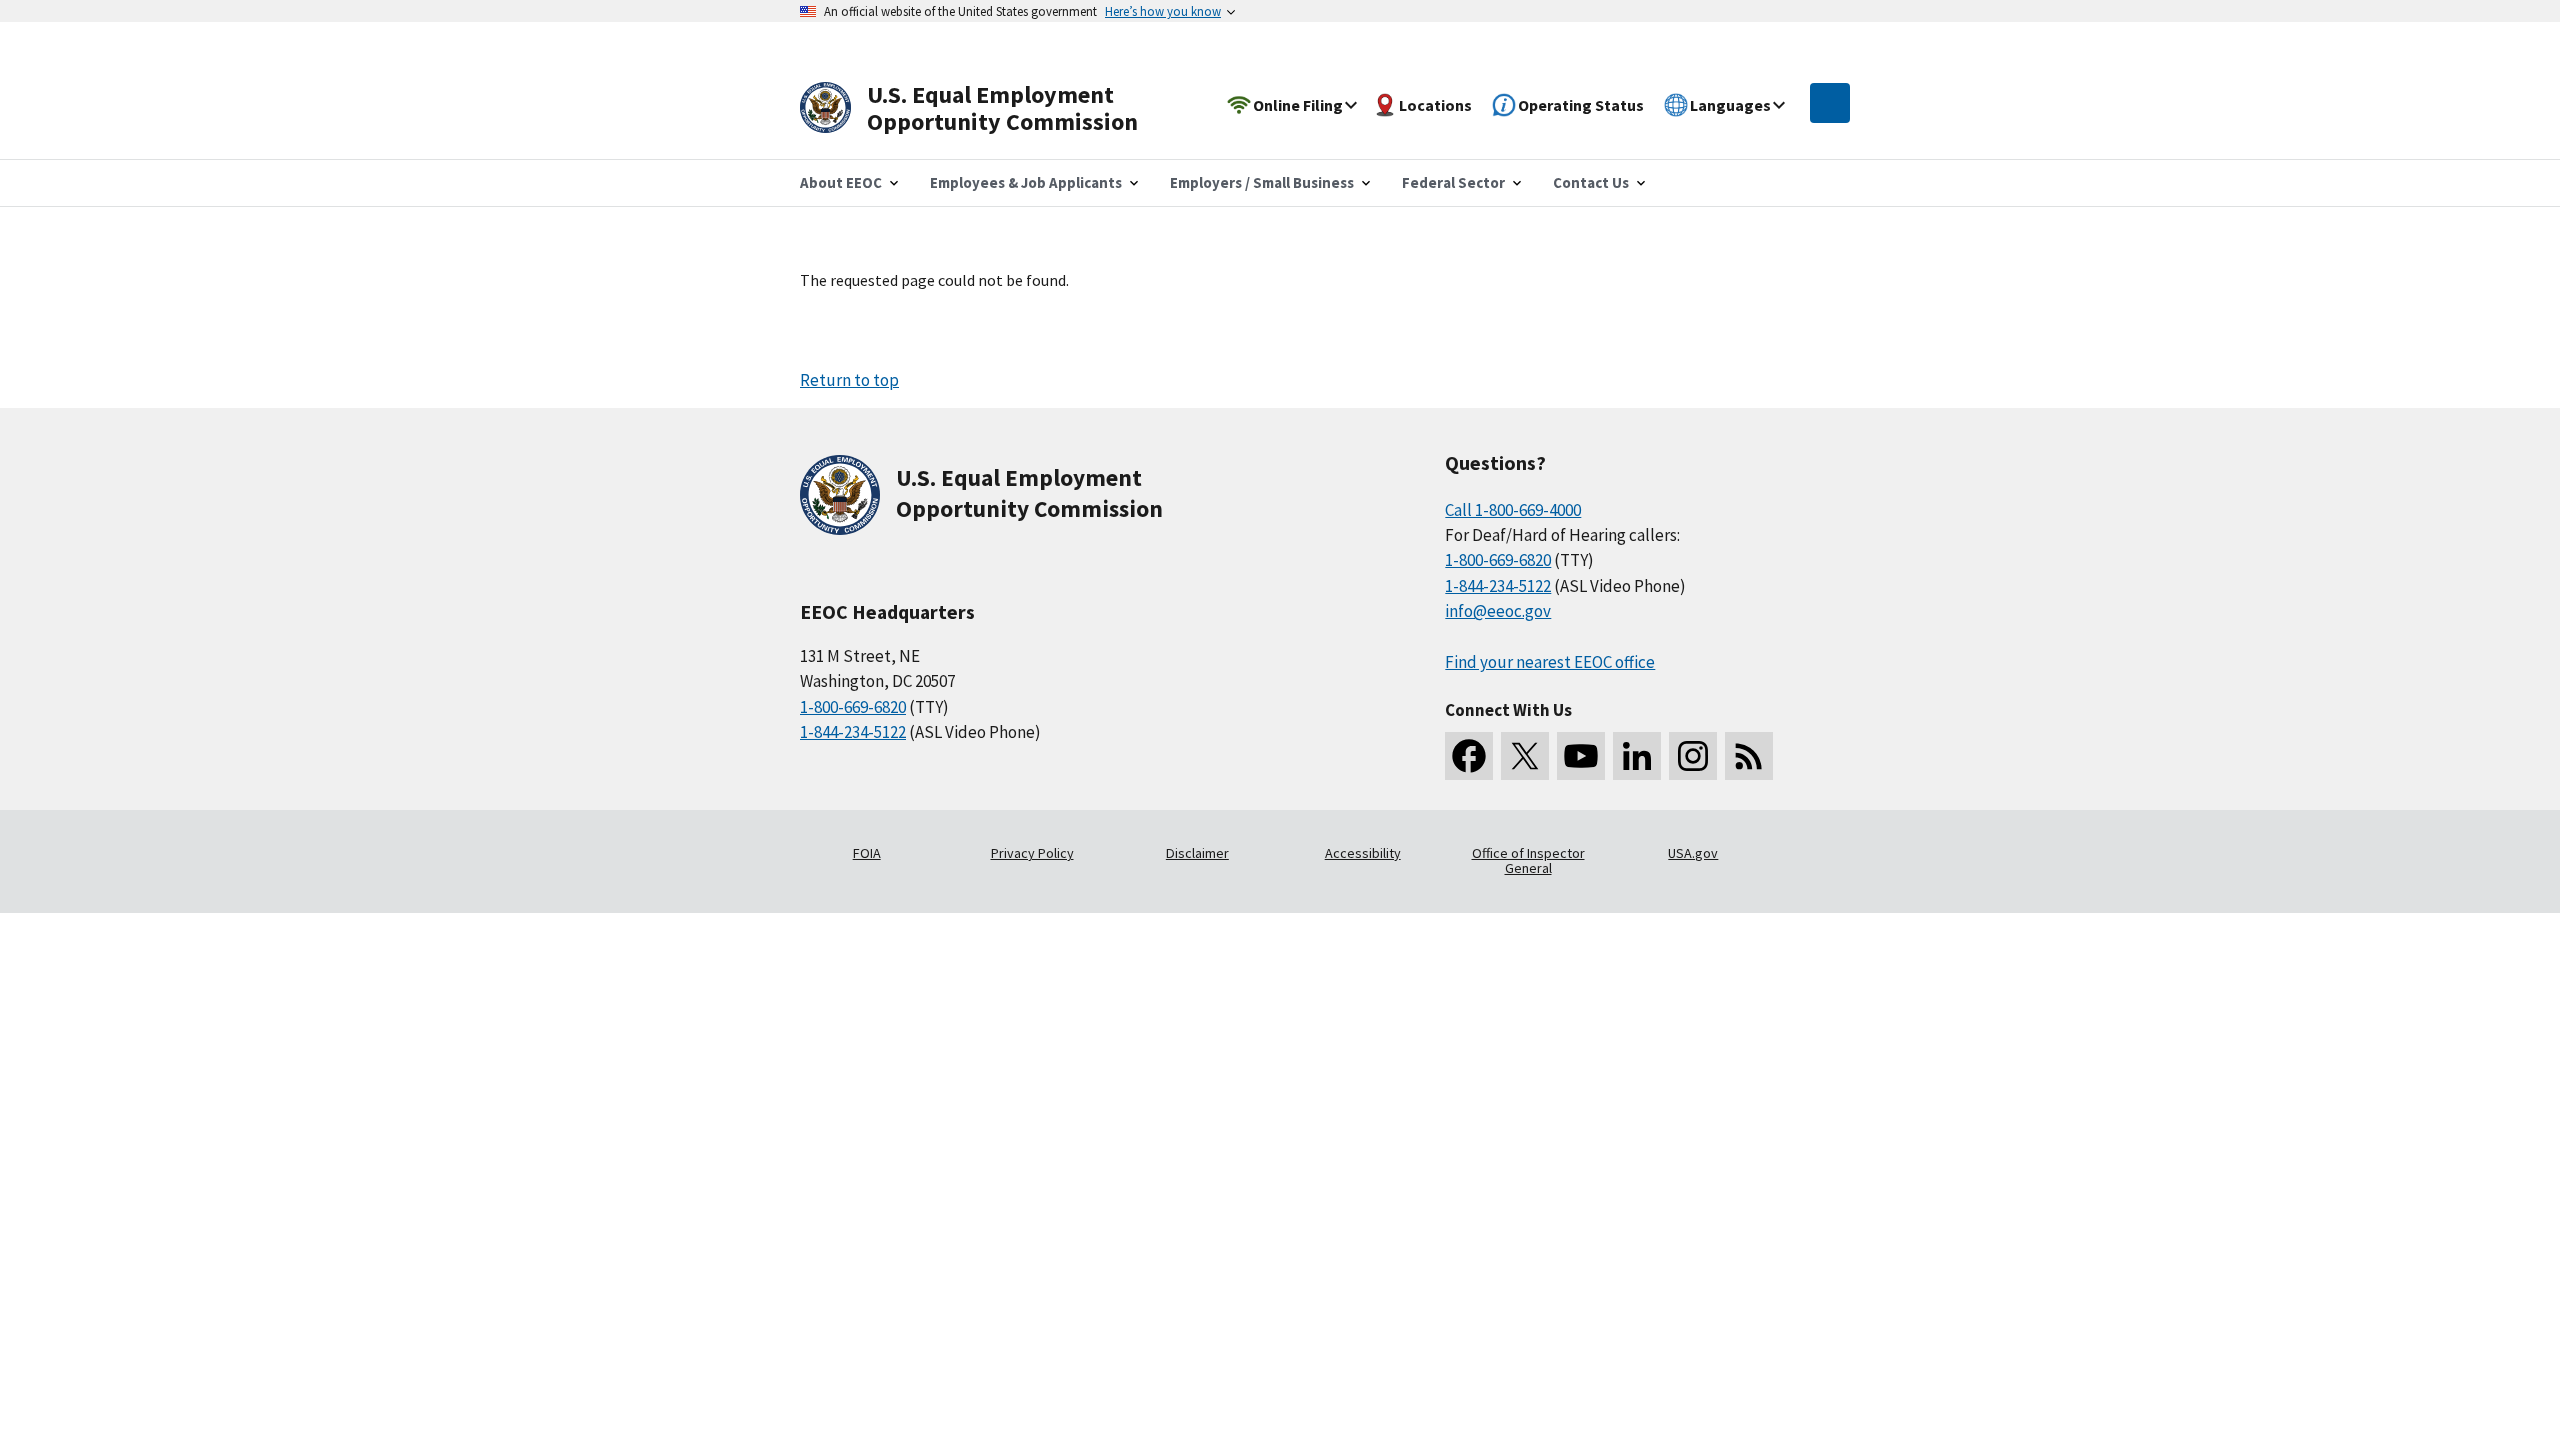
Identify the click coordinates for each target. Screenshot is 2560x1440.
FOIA (867, 853)
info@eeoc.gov (1498, 611)
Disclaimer (1197, 853)
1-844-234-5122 (853, 732)
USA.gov (1693, 853)
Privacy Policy (1032, 853)
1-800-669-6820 (853, 707)
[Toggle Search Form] (1830, 103)
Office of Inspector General (1528, 861)
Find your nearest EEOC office (1550, 662)
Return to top (849, 380)
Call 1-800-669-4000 (1513, 510)
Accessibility (1363, 853)
